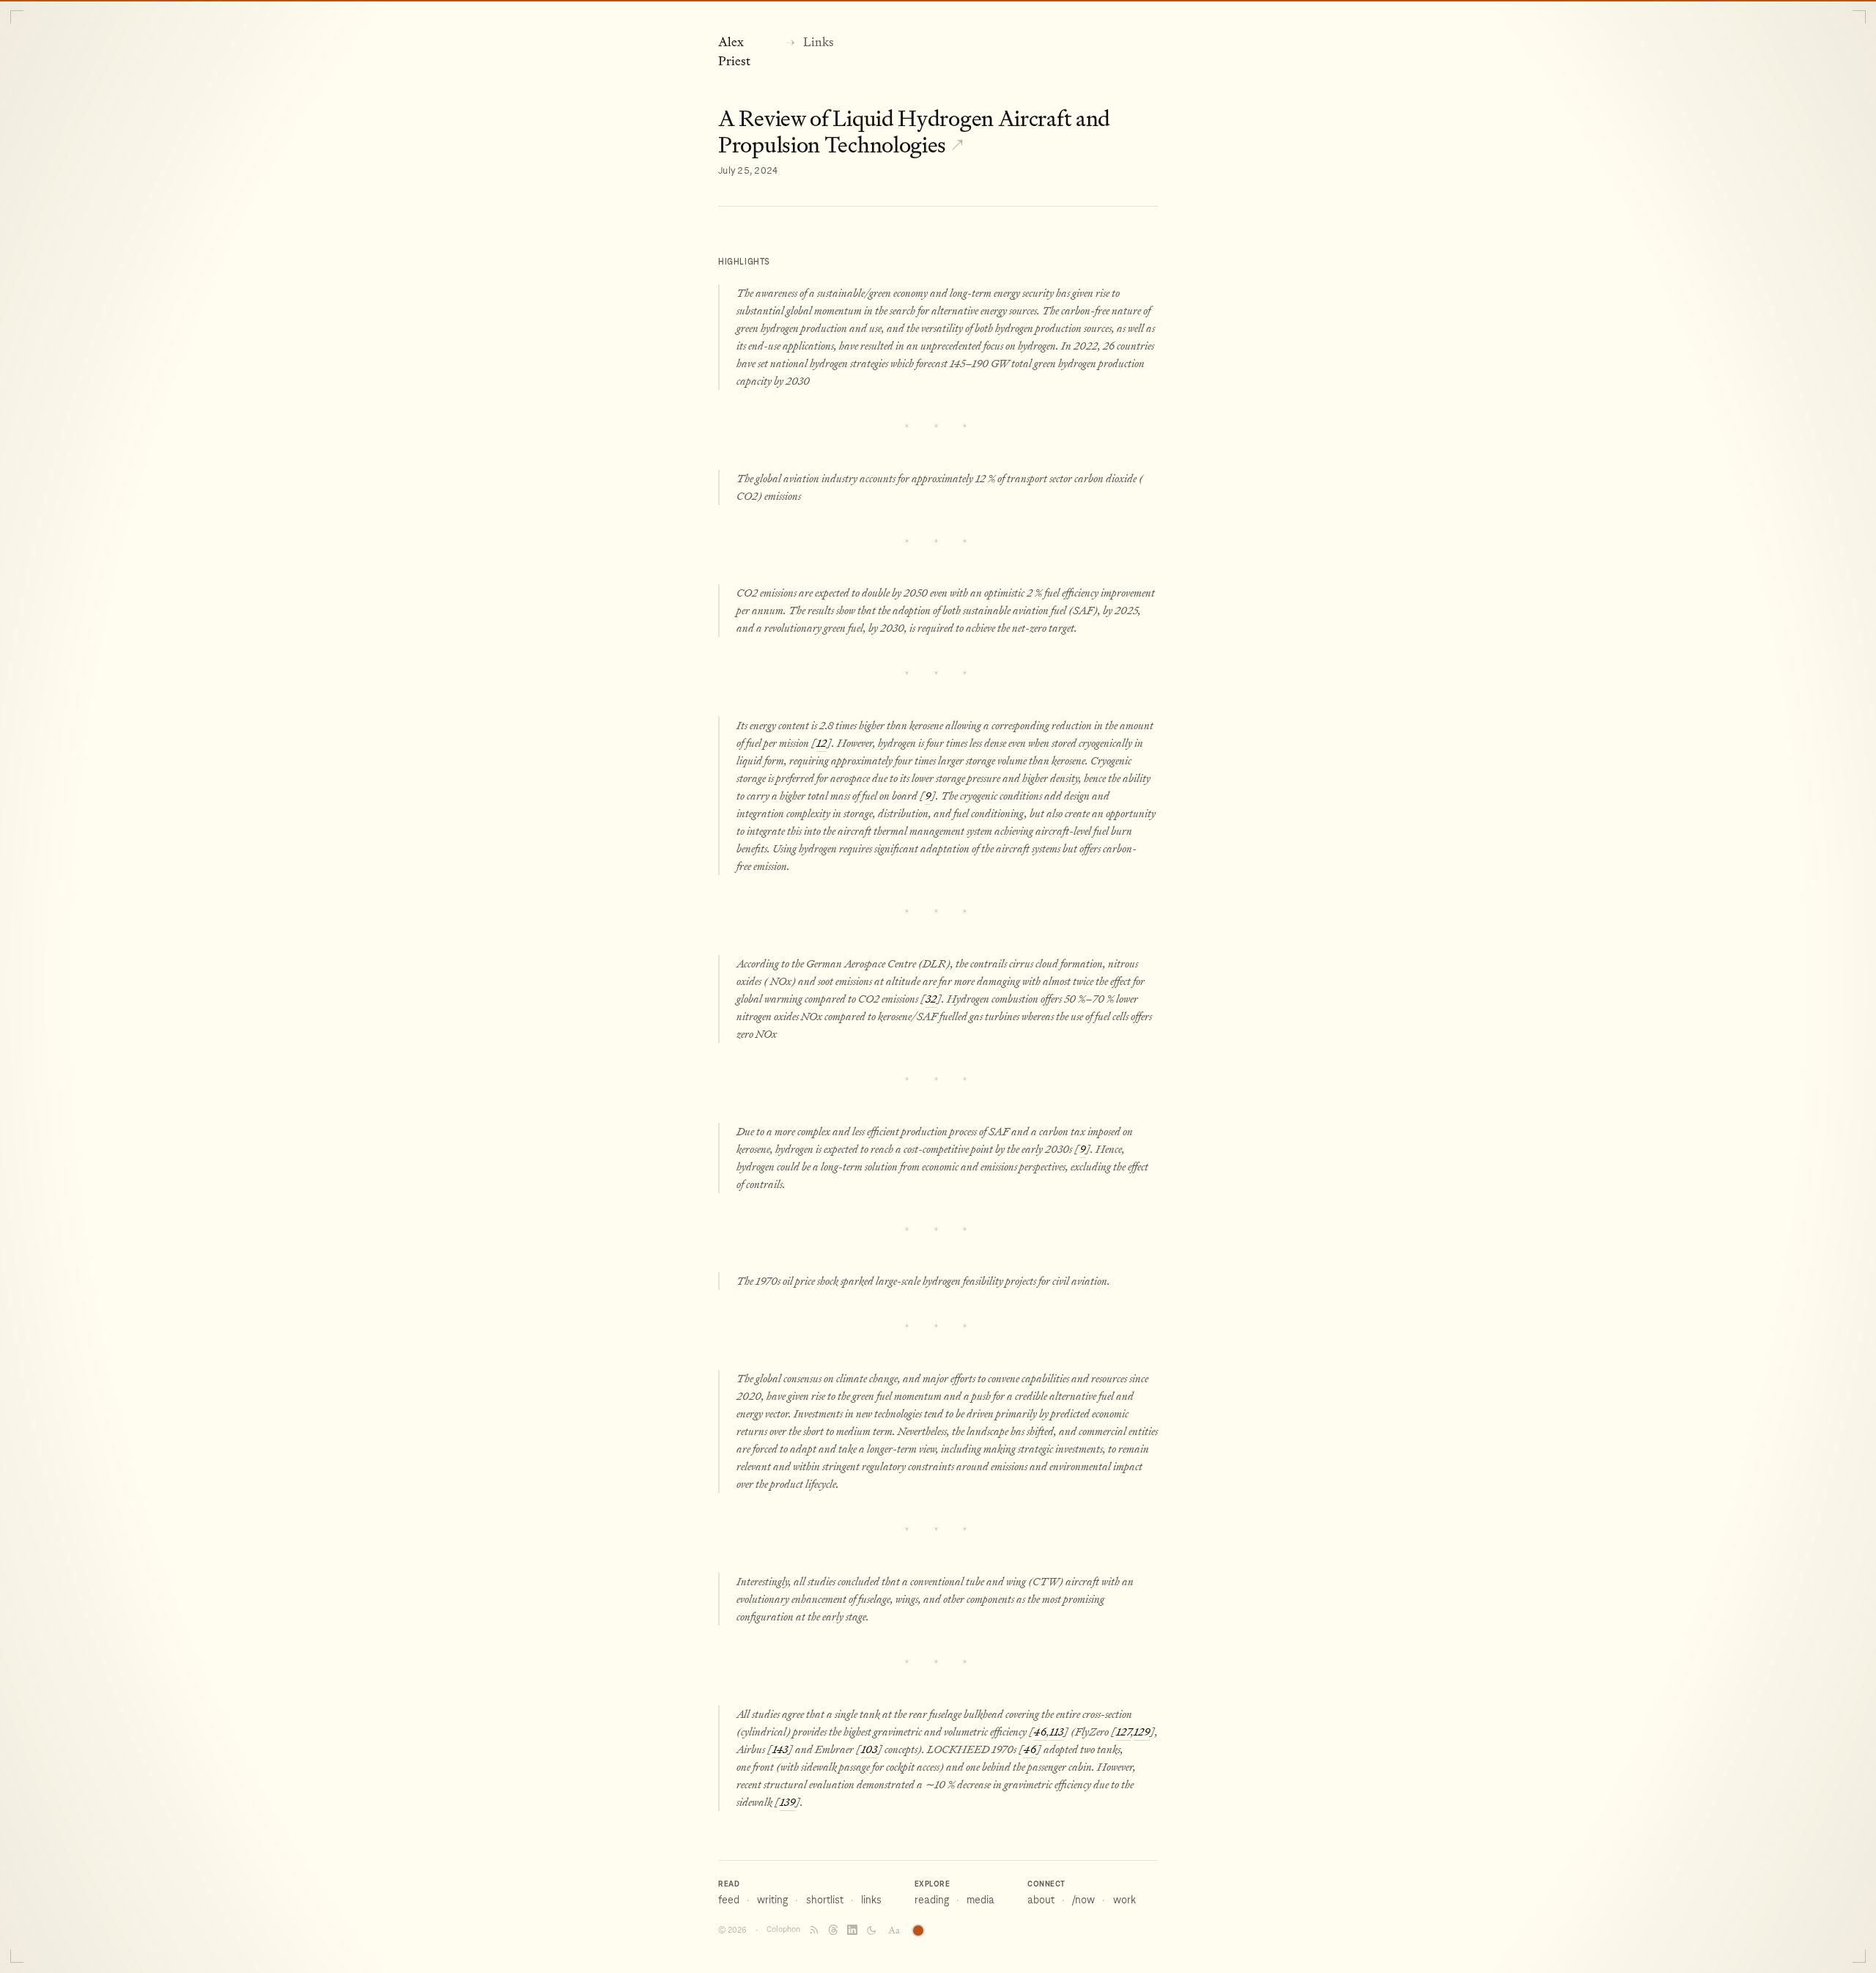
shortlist (825, 1900)
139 (787, 1802)
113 (1056, 1732)
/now (1083, 1900)
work (1125, 1900)
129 (1142, 1732)
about (1041, 1900)
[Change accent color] (918, 1930)
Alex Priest (734, 52)
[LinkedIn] (852, 1930)
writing (772, 1900)
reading (932, 1900)
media (981, 1900)
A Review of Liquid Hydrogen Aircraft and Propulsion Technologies (914, 132)
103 (869, 1749)
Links (819, 42)
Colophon (783, 1929)
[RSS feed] (814, 1930)
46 (1040, 1732)
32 (931, 999)
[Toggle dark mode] (871, 1930)
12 (821, 743)
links (871, 1900)
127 (1123, 1732)
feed (729, 1900)
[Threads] (833, 1930)
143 (780, 1749)
